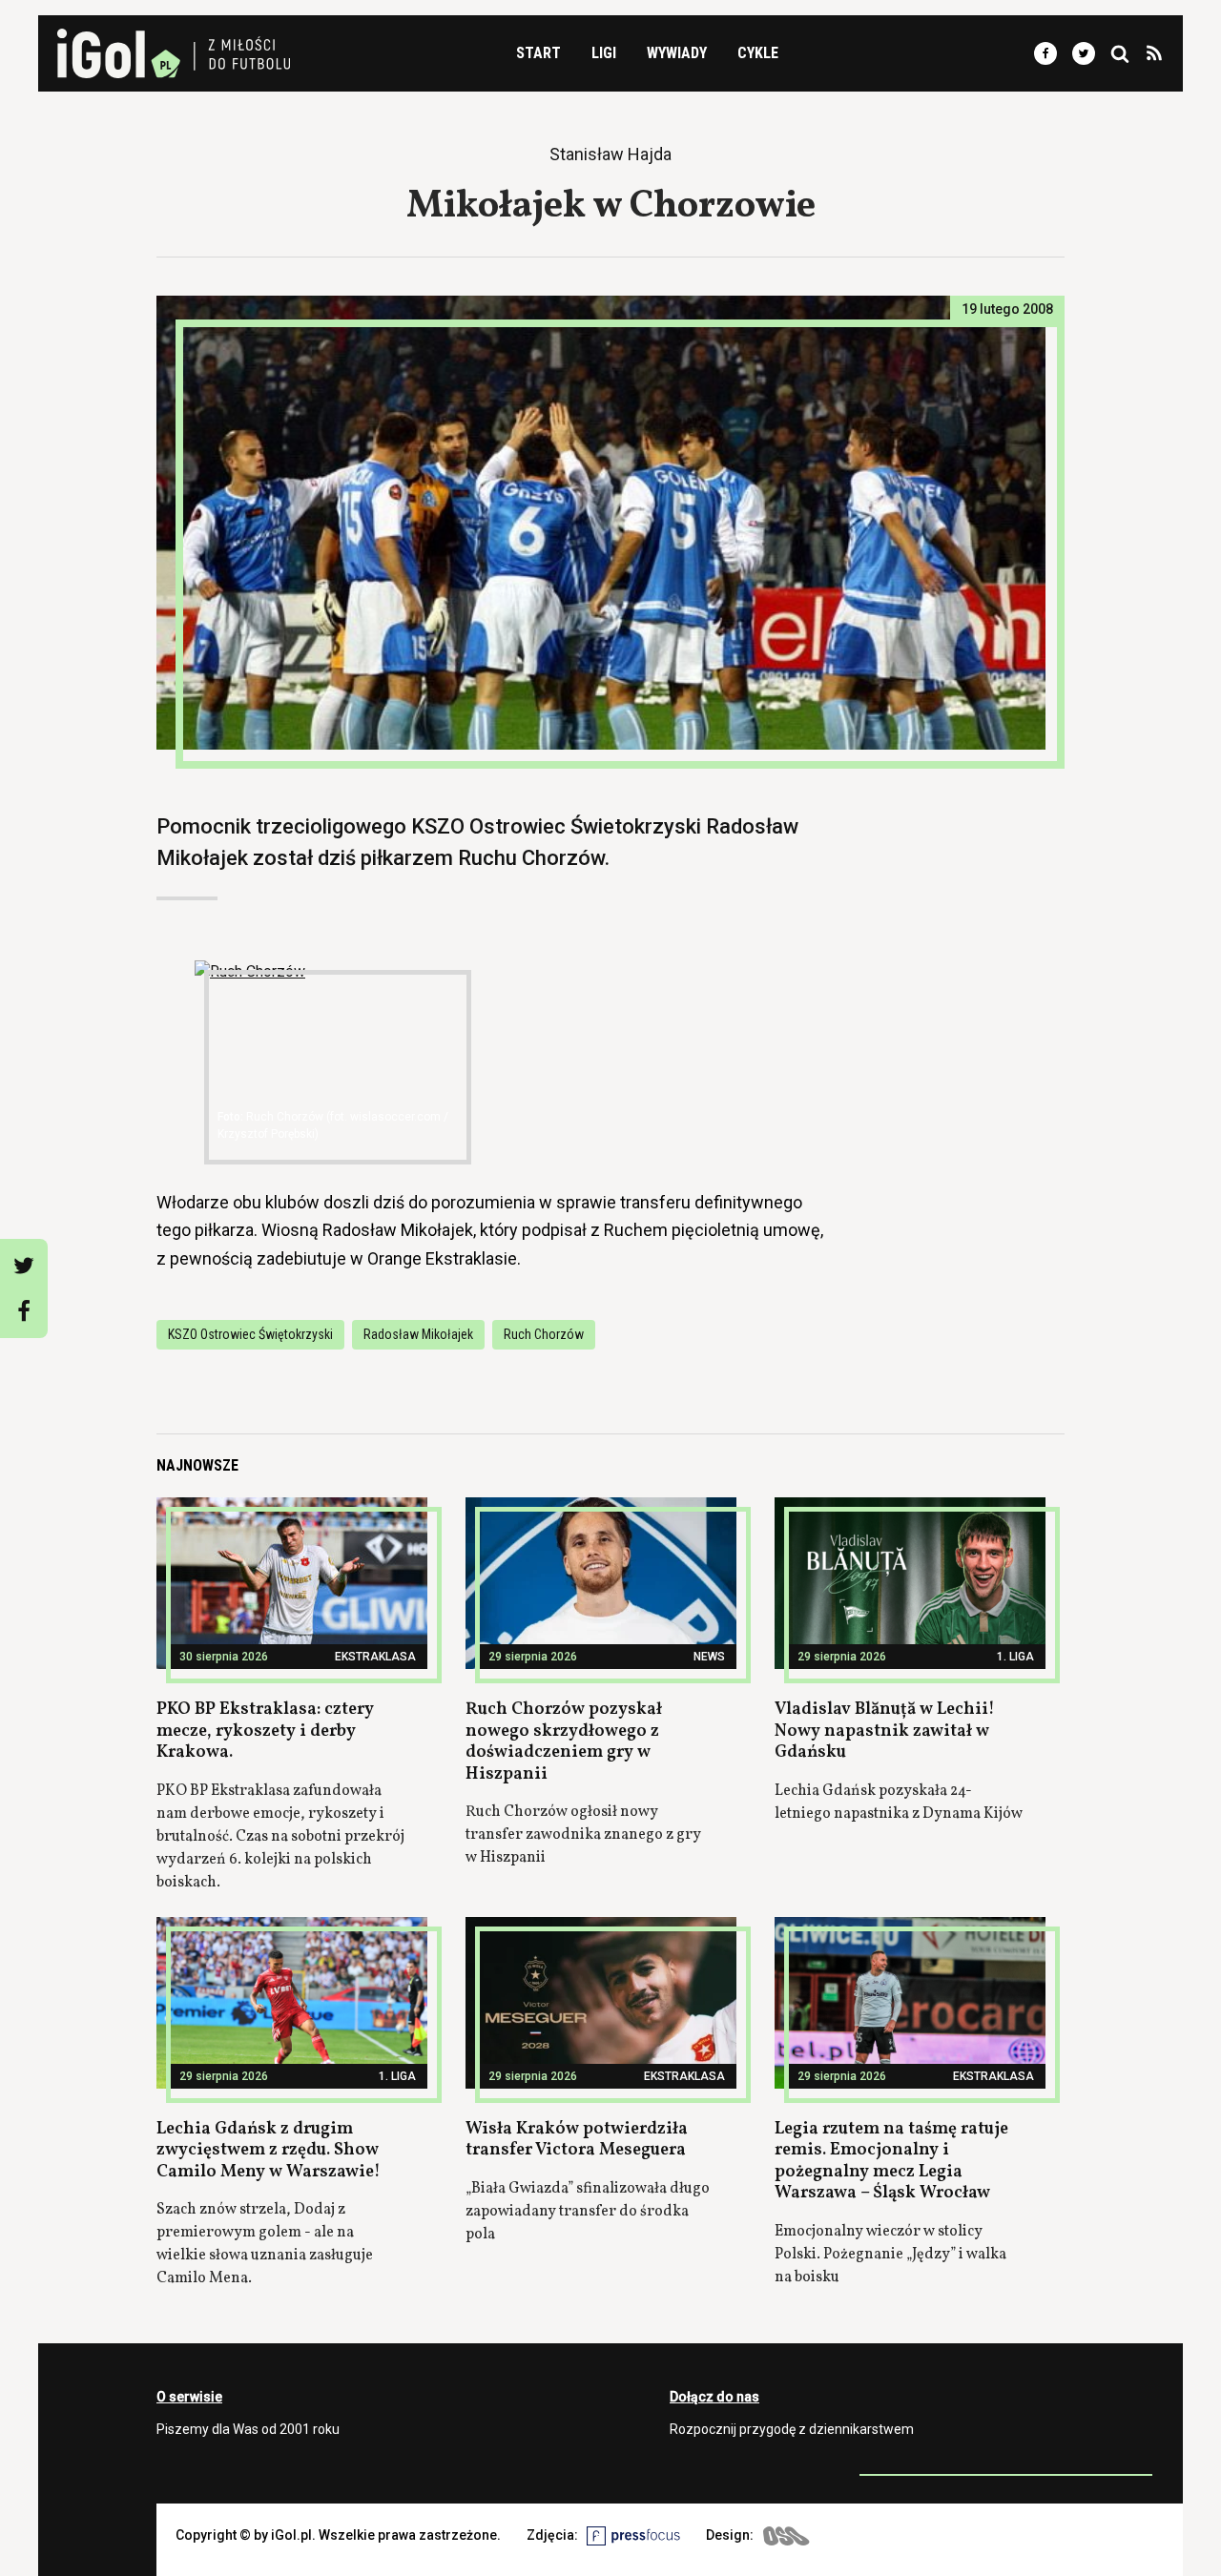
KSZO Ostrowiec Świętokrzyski (250, 1334)
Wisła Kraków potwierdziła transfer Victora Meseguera (577, 2140)
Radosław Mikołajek (418, 1334)
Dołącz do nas (714, 2397)
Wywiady (677, 53)
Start (538, 53)
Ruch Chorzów (544, 1334)
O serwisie (189, 2397)
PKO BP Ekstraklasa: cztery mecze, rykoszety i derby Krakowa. (265, 1731)
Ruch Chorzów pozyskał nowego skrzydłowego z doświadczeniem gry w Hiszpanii (564, 1742)
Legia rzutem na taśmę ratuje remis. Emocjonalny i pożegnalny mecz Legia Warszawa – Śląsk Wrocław (891, 2162)
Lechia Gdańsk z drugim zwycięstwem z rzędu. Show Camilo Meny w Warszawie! (269, 2151)
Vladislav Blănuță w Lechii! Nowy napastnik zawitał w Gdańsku (885, 1731)
